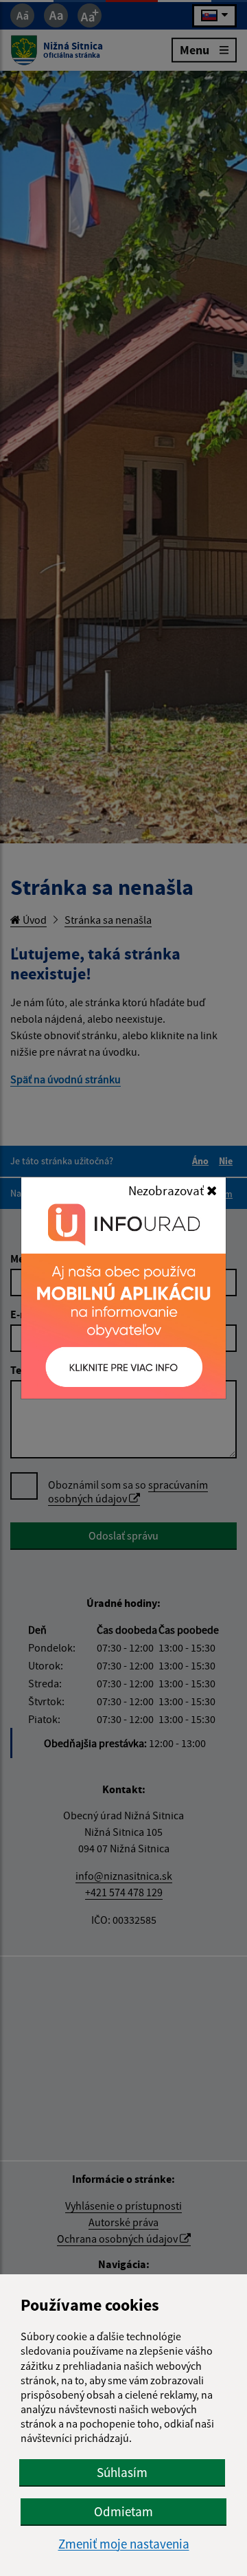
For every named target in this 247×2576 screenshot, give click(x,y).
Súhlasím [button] (122, 2472)
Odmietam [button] (123, 2511)
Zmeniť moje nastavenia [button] (124, 2544)
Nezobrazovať (167, 1190)
